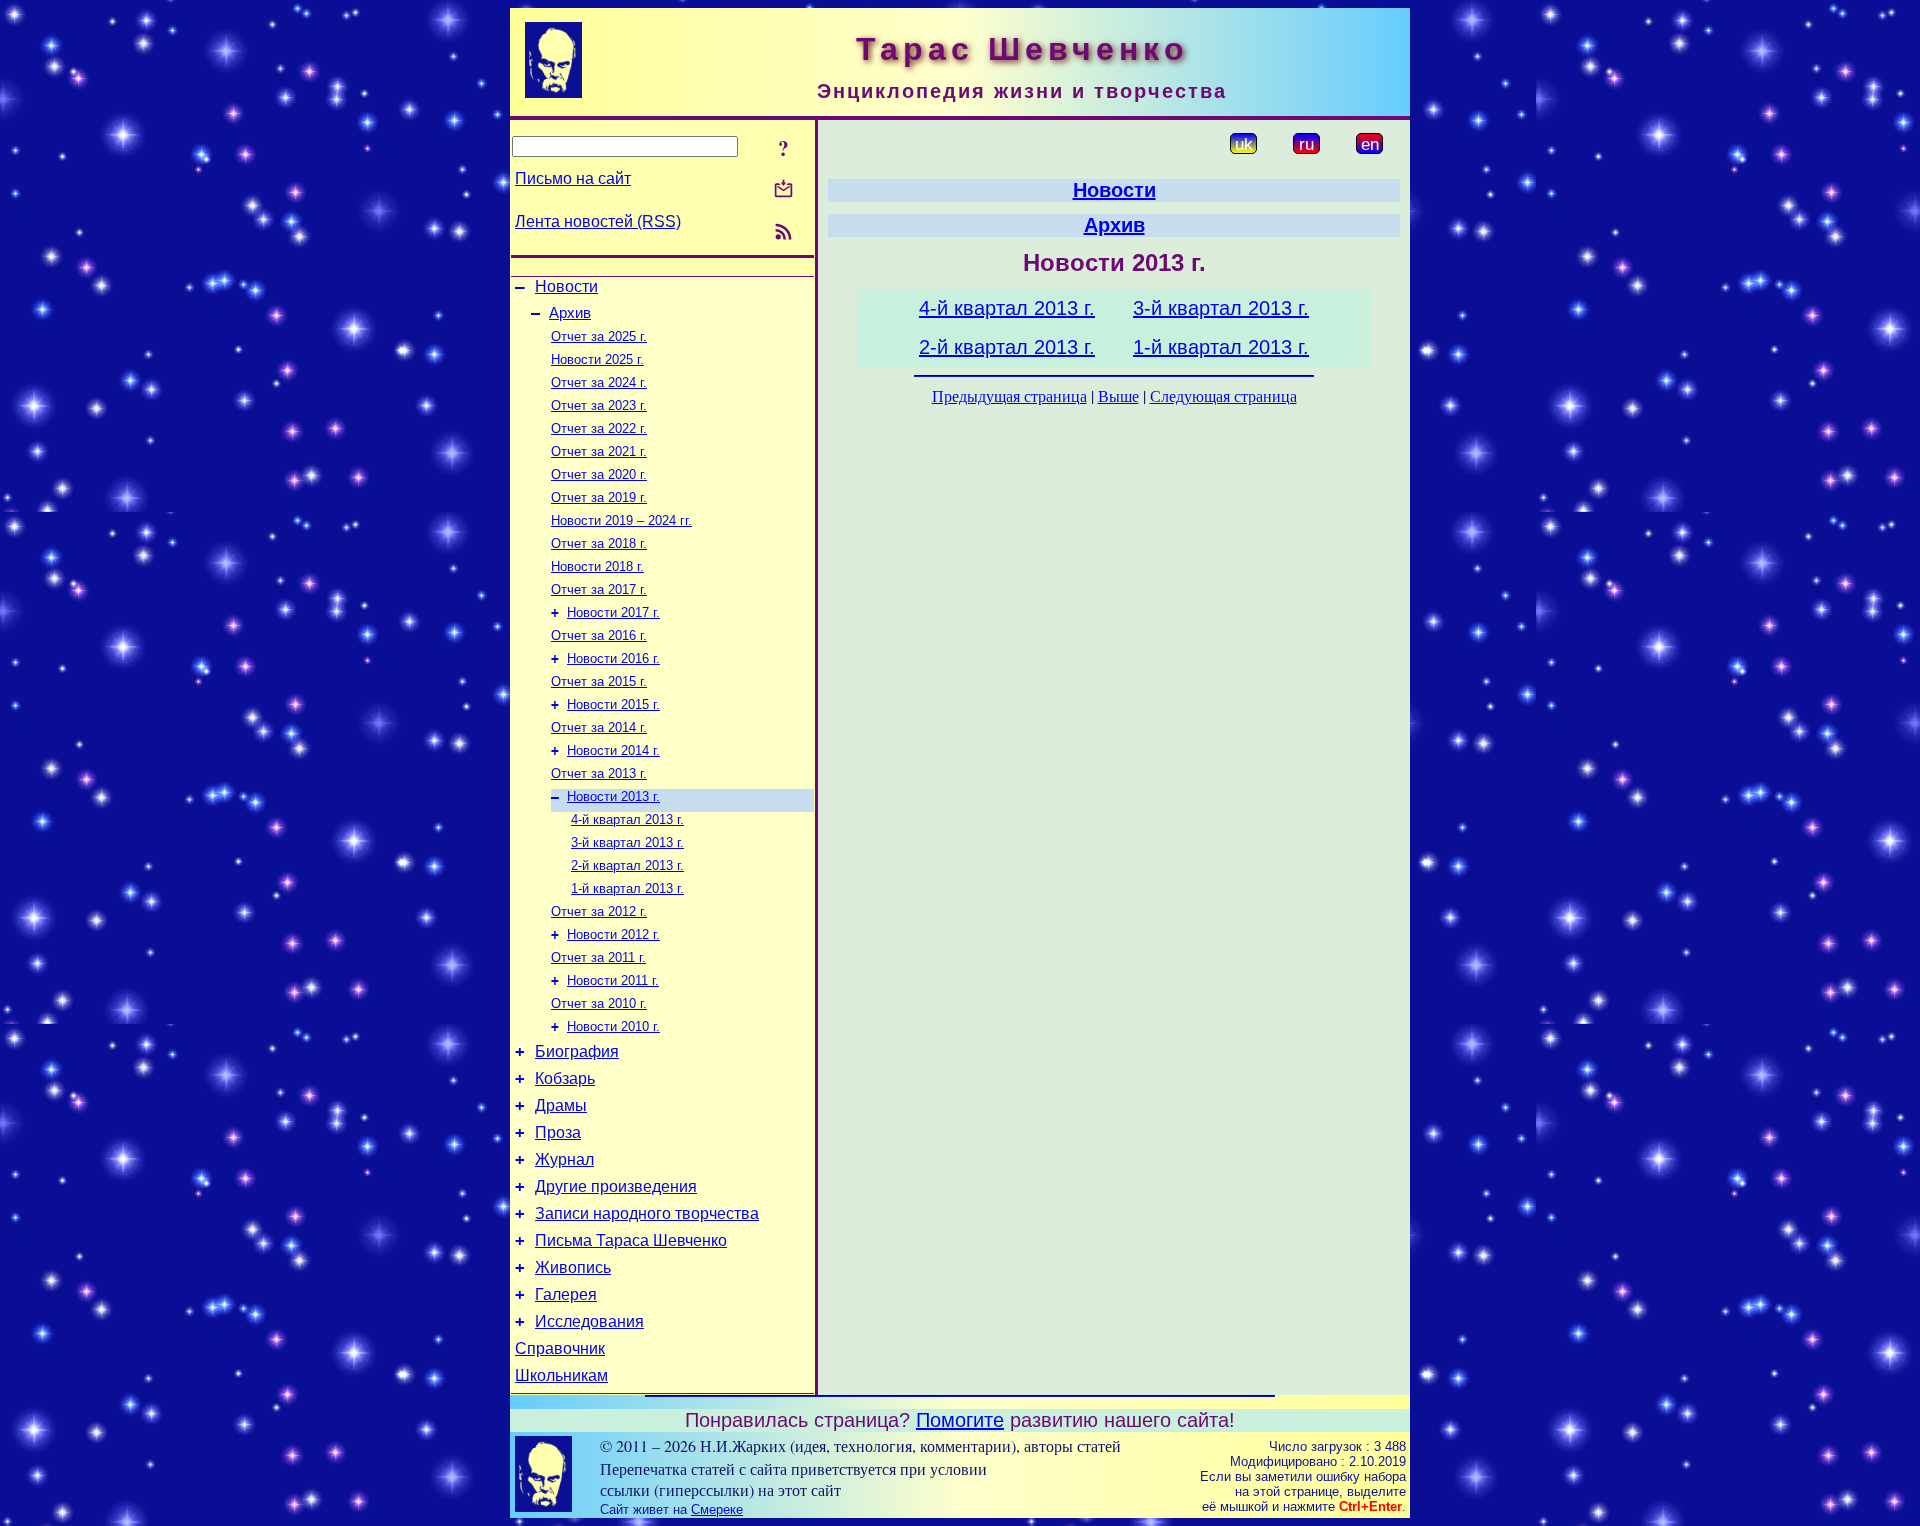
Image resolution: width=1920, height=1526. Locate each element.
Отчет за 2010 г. (599, 1003)
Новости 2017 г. (613, 612)
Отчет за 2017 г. (599, 589)
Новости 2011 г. (613, 980)
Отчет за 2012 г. (599, 911)
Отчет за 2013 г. (599, 773)
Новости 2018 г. (597, 566)
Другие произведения (616, 1186)
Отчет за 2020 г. (599, 474)
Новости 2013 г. (613, 796)
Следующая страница (1223, 395)
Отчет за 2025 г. (599, 336)
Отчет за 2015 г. (599, 681)
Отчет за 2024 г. (599, 382)
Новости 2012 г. (613, 934)
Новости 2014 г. (613, 750)
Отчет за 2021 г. (599, 451)
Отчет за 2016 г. (599, 635)
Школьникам (561, 1375)
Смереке (717, 1509)
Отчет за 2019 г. (599, 497)
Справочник (560, 1348)
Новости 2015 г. (613, 704)
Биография (577, 1051)
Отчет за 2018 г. (599, 543)
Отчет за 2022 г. (599, 428)
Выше (1118, 395)
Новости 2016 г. (613, 658)
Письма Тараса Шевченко (631, 1240)
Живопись (573, 1267)
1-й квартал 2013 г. (627, 888)
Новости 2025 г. (597, 359)
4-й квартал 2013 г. (627, 819)
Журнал (564, 1159)
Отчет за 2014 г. (599, 727)
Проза (558, 1132)
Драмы (561, 1105)
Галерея (566, 1294)
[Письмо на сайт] (783, 190)
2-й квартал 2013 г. (627, 865)
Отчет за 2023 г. (599, 405)
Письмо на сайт (573, 178)
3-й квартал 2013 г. (627, 842)
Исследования (589, 1321)
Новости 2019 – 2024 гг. (621, 520)
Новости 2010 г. (613, 1026)
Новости (566, 286)
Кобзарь (565, 1078)
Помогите (960, 1420)
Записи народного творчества (647, 1213)
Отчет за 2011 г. (598, 957)
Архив (570, 313)
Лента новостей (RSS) (598, 221)
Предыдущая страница (1009, 395)
